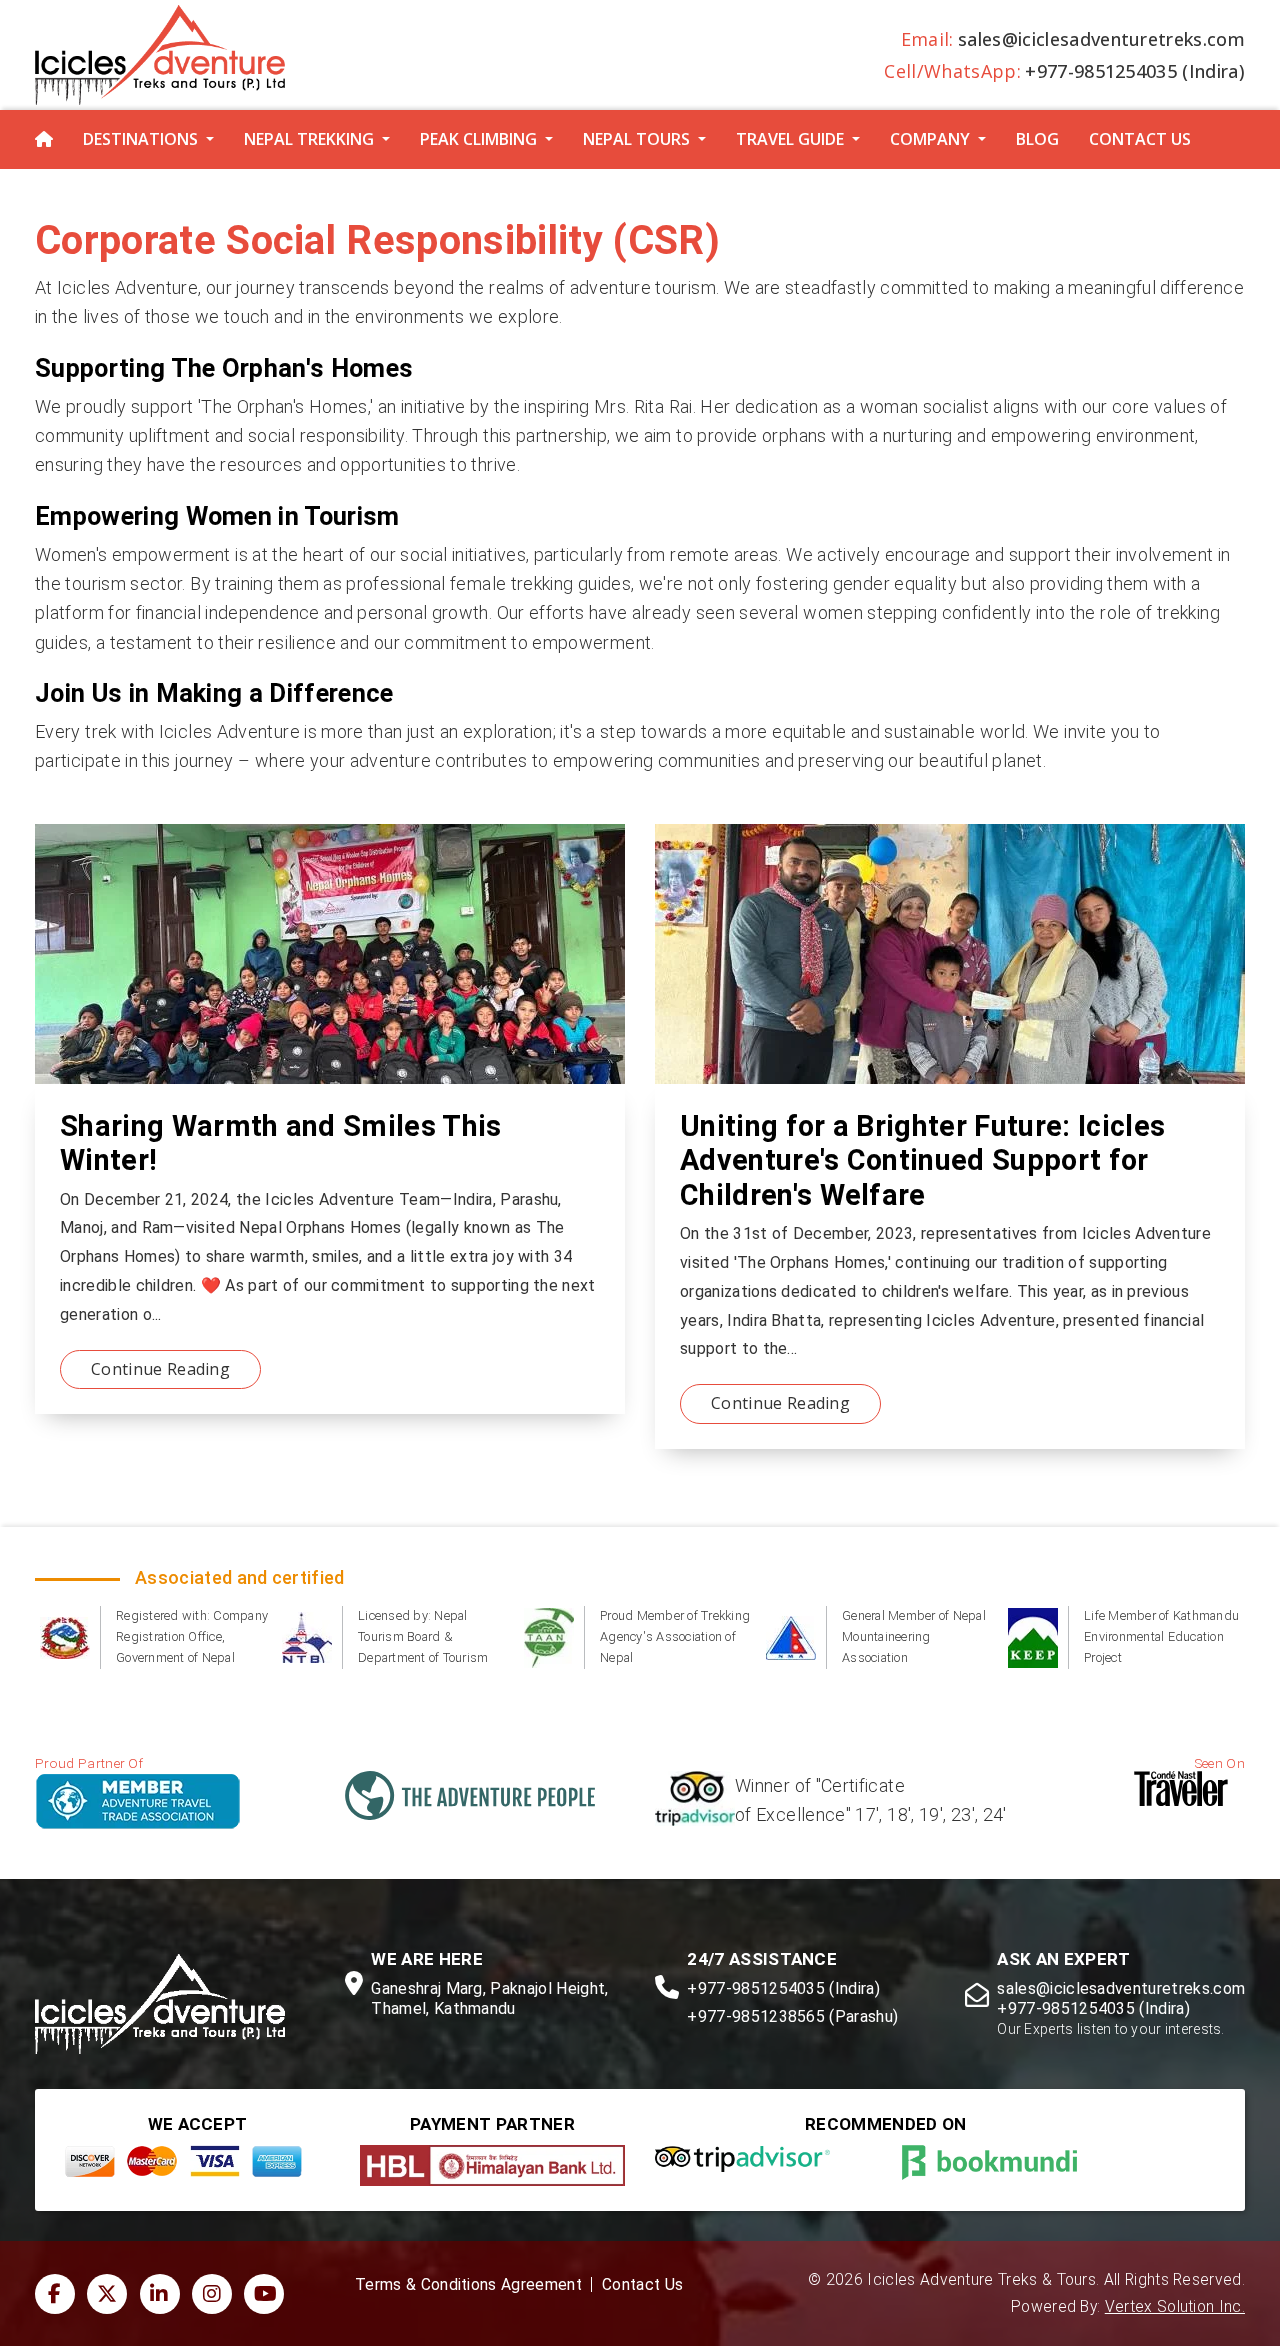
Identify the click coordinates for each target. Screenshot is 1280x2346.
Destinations (140, 139)
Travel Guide (790, 139)
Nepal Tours (636, 139)
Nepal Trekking (309, 139)
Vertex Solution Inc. (1175, 2307)
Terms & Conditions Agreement (468, 2285)
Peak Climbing (478, 139)
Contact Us (1140, 139)
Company (930, 139)
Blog (1037, 139)
